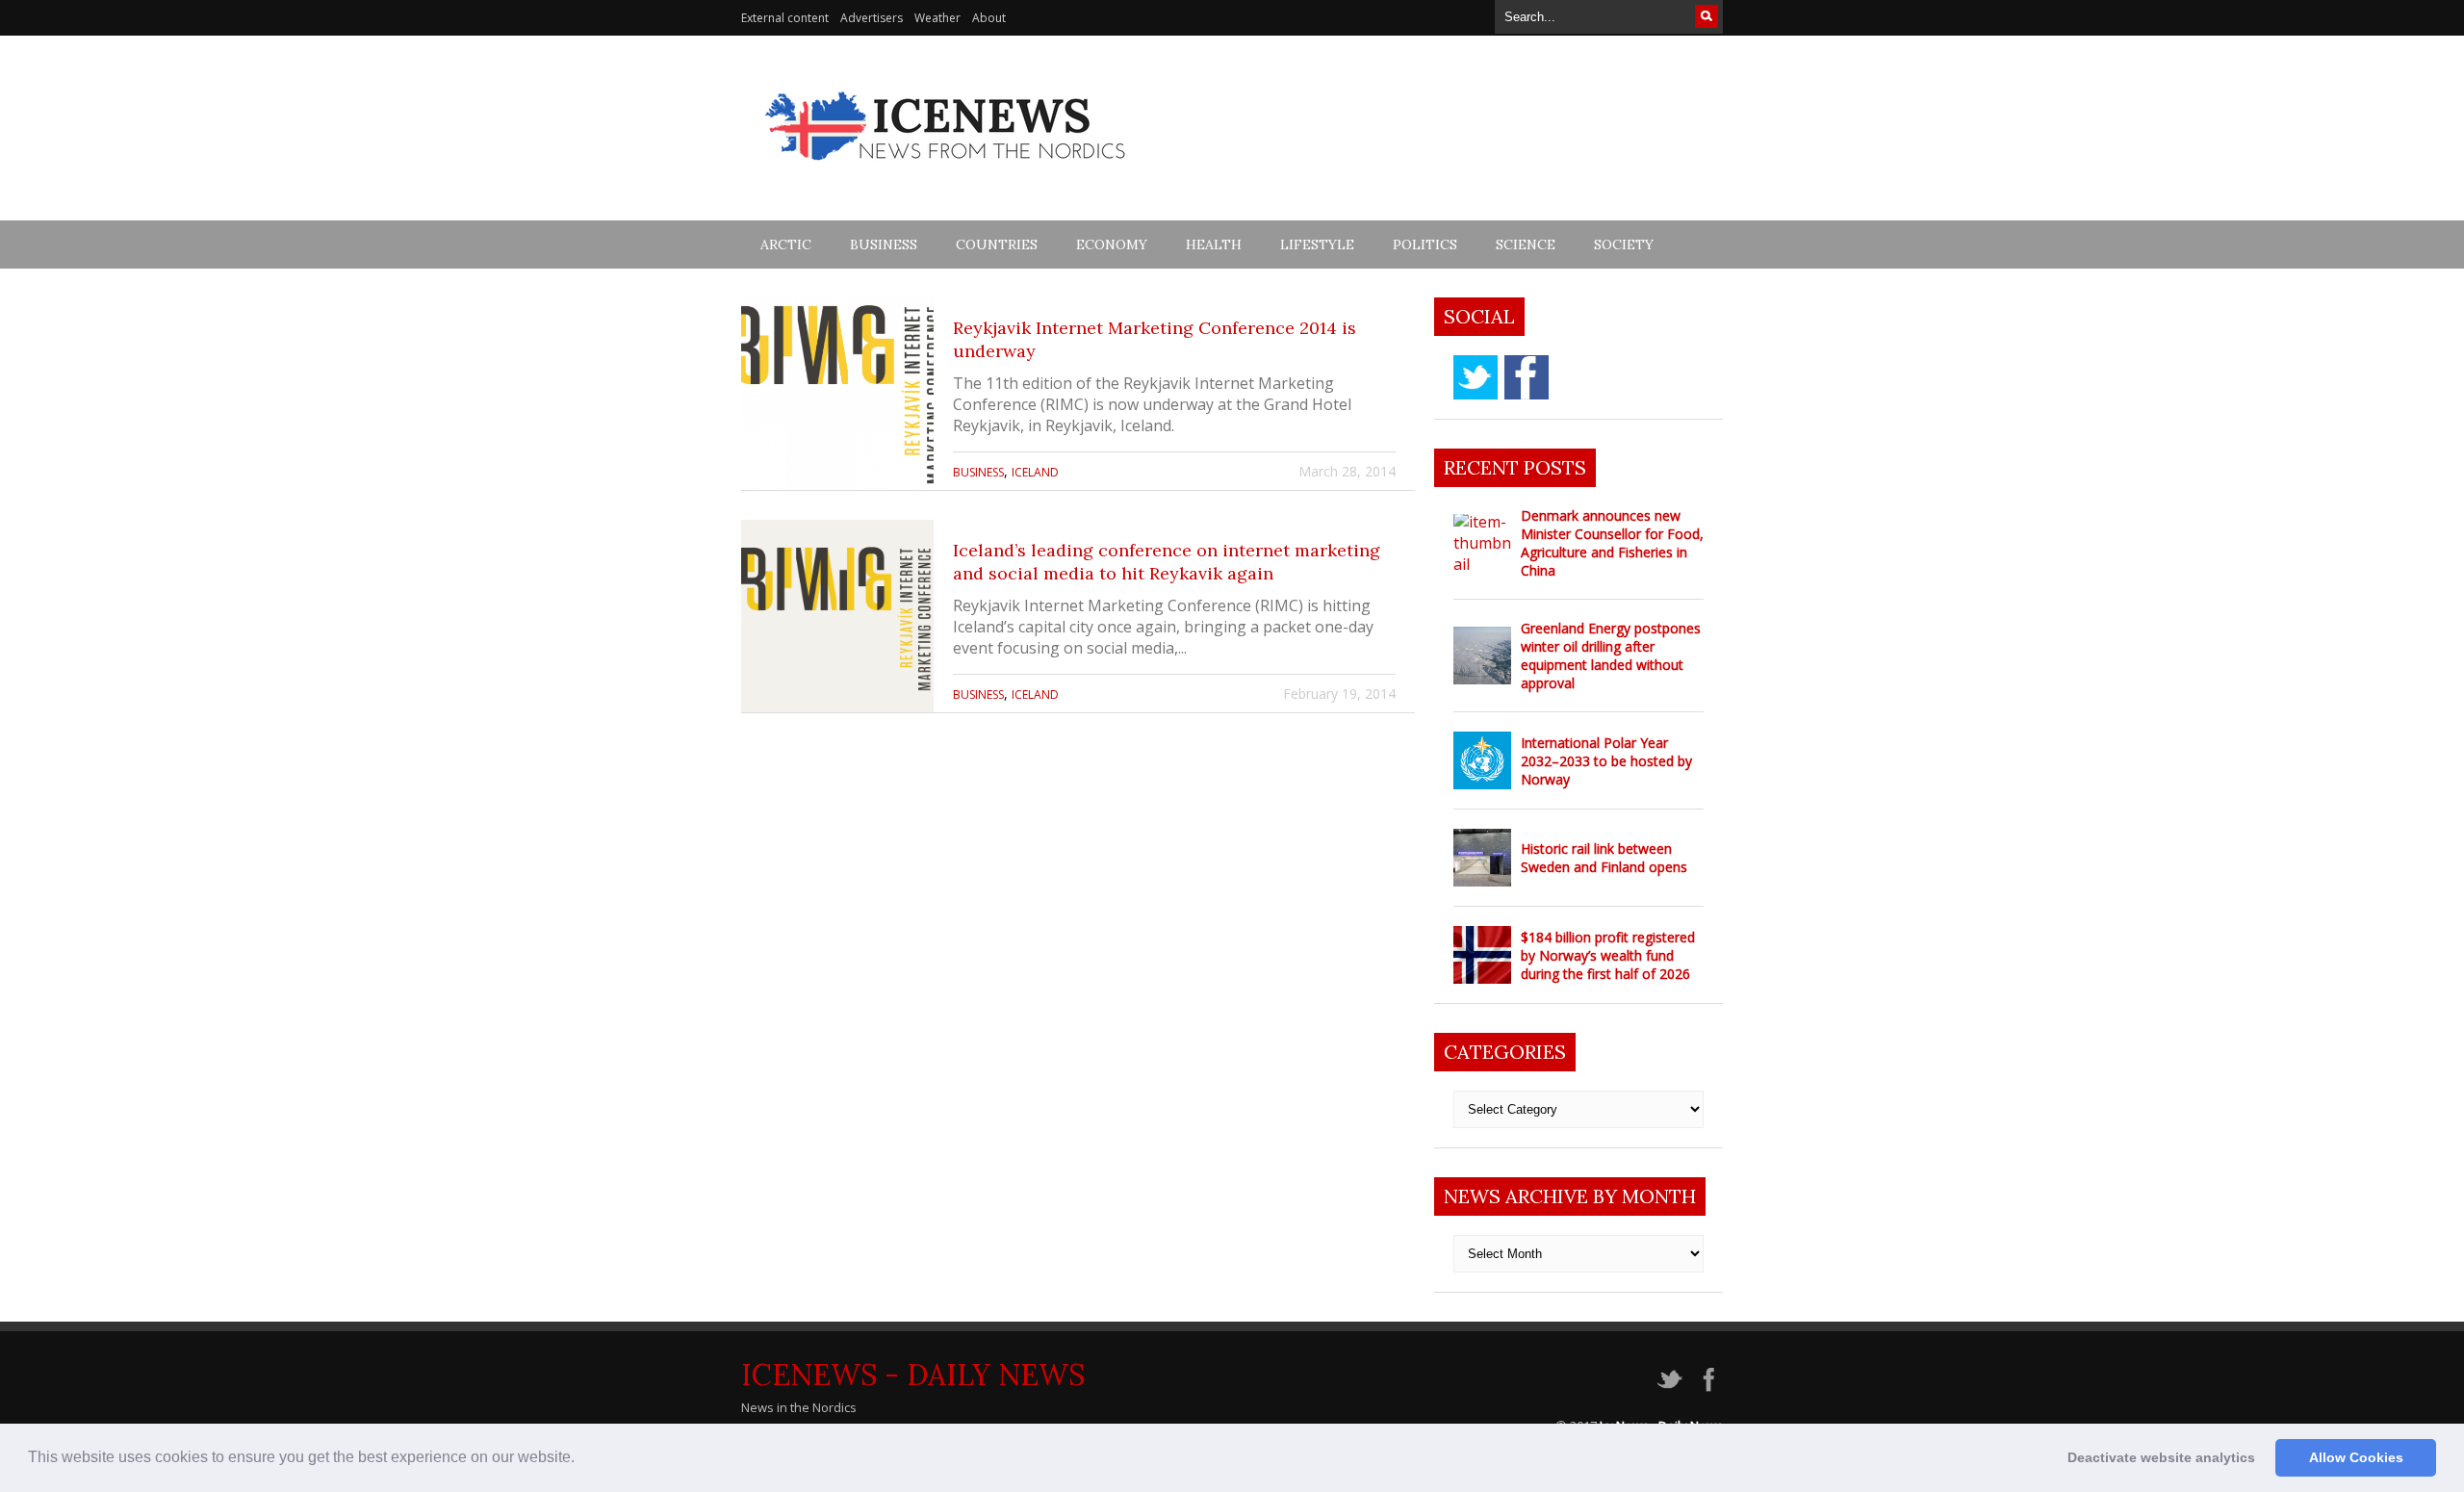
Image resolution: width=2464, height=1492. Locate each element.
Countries (997, 244)
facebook (1527, 377)
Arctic (786, 244)
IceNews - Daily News (913, 1375)
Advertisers (872, 18)
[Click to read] (837, 394)
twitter (1476, 377)
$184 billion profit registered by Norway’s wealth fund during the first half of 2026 (1608, 955)
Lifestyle (1317, 244)
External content (785, 18)
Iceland (1035, 472)
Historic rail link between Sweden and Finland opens (1604, 858)
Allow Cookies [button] (2356, 1457)
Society (1624, 244)
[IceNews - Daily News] (947, 171)
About (989, 18)
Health (1214, 244)
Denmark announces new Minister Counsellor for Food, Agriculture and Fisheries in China (1612, 543)
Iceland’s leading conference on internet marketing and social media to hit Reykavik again (1167, 562)
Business (884, 244)
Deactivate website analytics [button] (2161, 1457)
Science (1526, 244)
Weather (937, 18)
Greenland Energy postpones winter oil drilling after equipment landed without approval (1611, 656)
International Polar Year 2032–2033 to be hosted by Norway (1606, 761)
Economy (1112, 244)
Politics (1425, 244)
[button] (581, 1459)
